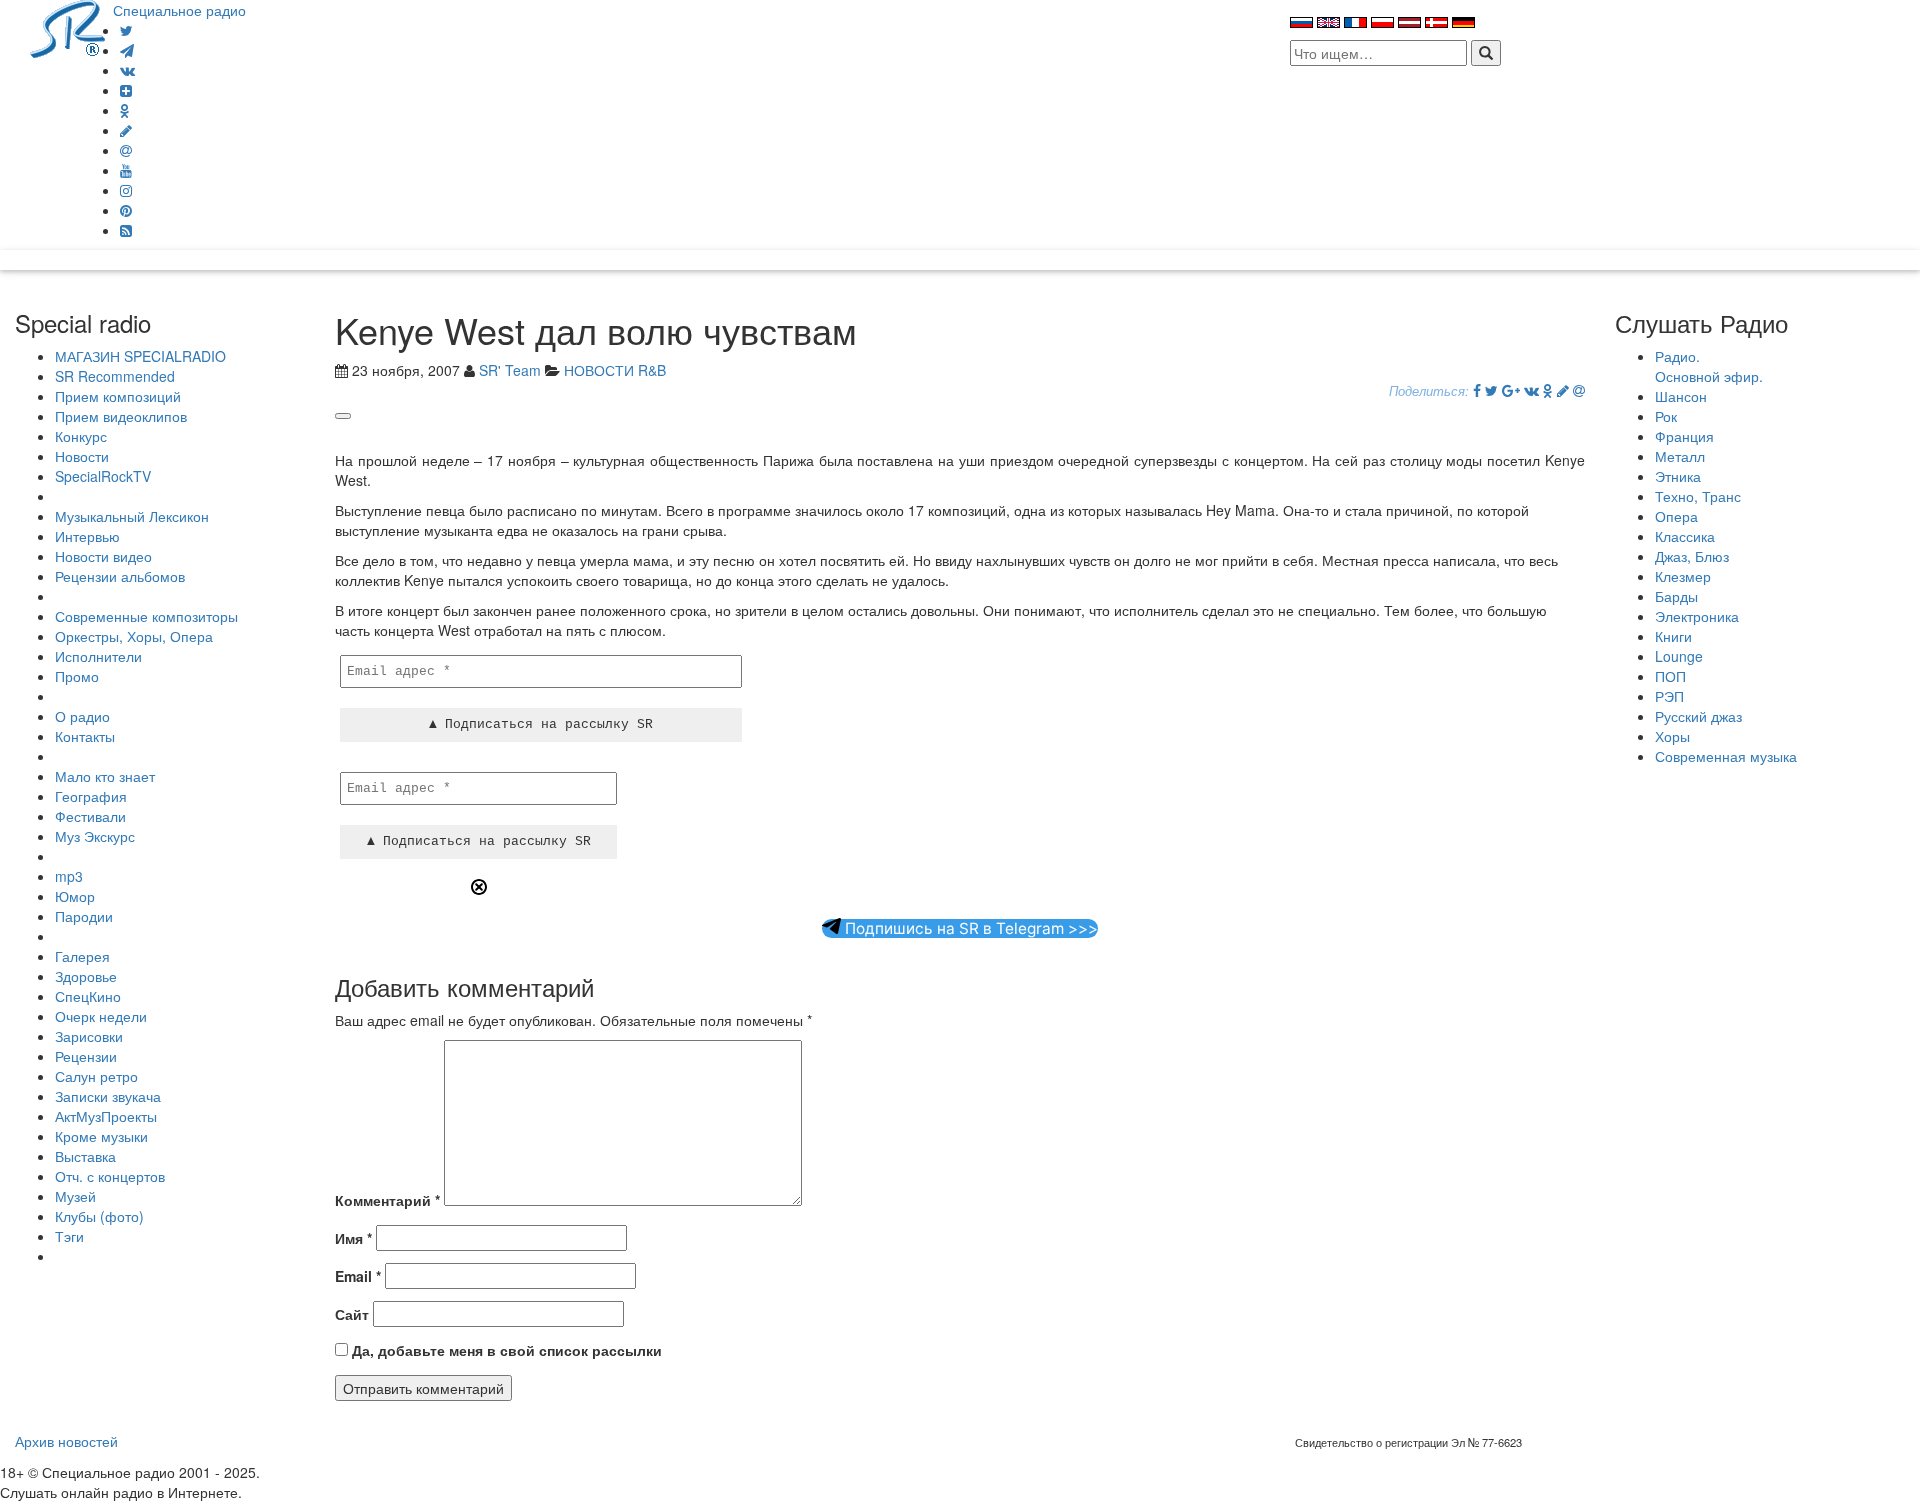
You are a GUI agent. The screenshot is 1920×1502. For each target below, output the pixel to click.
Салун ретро (96, 1076)
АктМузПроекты (106, 1116)
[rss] (126, 230)
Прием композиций (118, 396)
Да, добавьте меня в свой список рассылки (505, 1350)
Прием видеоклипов (121, 416)
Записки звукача (108, 1096)
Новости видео (103, 556)
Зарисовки (89, 1036)
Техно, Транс (1698, 496)
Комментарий (387, 1200)
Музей (75, 1196)
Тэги (69, 1236)
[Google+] (1511, 390)
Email (358, 1276)
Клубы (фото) (99, 1216)
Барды (1676, 596)
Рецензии (86, 1056)
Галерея (82, 956)
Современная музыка (1726, 756)
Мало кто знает (105, 776)
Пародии (84, 916)
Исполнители (98, 656)
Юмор (75, 896)
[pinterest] (126, 210)
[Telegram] (127, 50)
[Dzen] (126, 90)
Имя (353, 1238)
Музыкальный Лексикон (132, 516)
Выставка (85, 1156)
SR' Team (510, 370)
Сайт (352, 1314)
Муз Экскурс (95, 836)
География (91, 796)
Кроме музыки (101, 1136)
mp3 (69, 876)
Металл (1680, 456)
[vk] (127, 70)
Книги (1673, 636)
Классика (1685, 536)
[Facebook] (1477, 390)
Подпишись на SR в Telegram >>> (969, 928)
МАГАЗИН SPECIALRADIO (140, 356)
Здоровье (86, 976)
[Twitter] (126, 30)
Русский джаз (1698, 716)
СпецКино (88, 996)
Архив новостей (66, 1441)
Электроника (1697, 616)
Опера (1676, 516)
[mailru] (126, 150)
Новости (82, 456)
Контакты (85, 736)
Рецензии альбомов (120, 576)
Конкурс (81, 436)
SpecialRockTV (103, 476)
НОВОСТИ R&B (615, 370)
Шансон (1681, 396)
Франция (1684, 436)
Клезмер (1683, 576)
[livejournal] (126, 130)
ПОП (1670, 676)
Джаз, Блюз (1692, 556)
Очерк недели (101, 1016)
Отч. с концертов (110, 1176)
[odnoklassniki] (125, 110)
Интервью (87, 536)
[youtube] (126, 170)
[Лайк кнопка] (343, 416)
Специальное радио (179, 10)
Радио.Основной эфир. (1709, 366)
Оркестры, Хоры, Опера (134, 636)
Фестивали (90, 816)
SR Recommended (115, 376)
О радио (82, 716)
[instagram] (126, 190)
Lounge (1679, 656)
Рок (1666, 416)
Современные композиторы (146, 616)
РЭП (1669, 696)
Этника (1678, 476)
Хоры (1672, 736)
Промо (77, 676)
